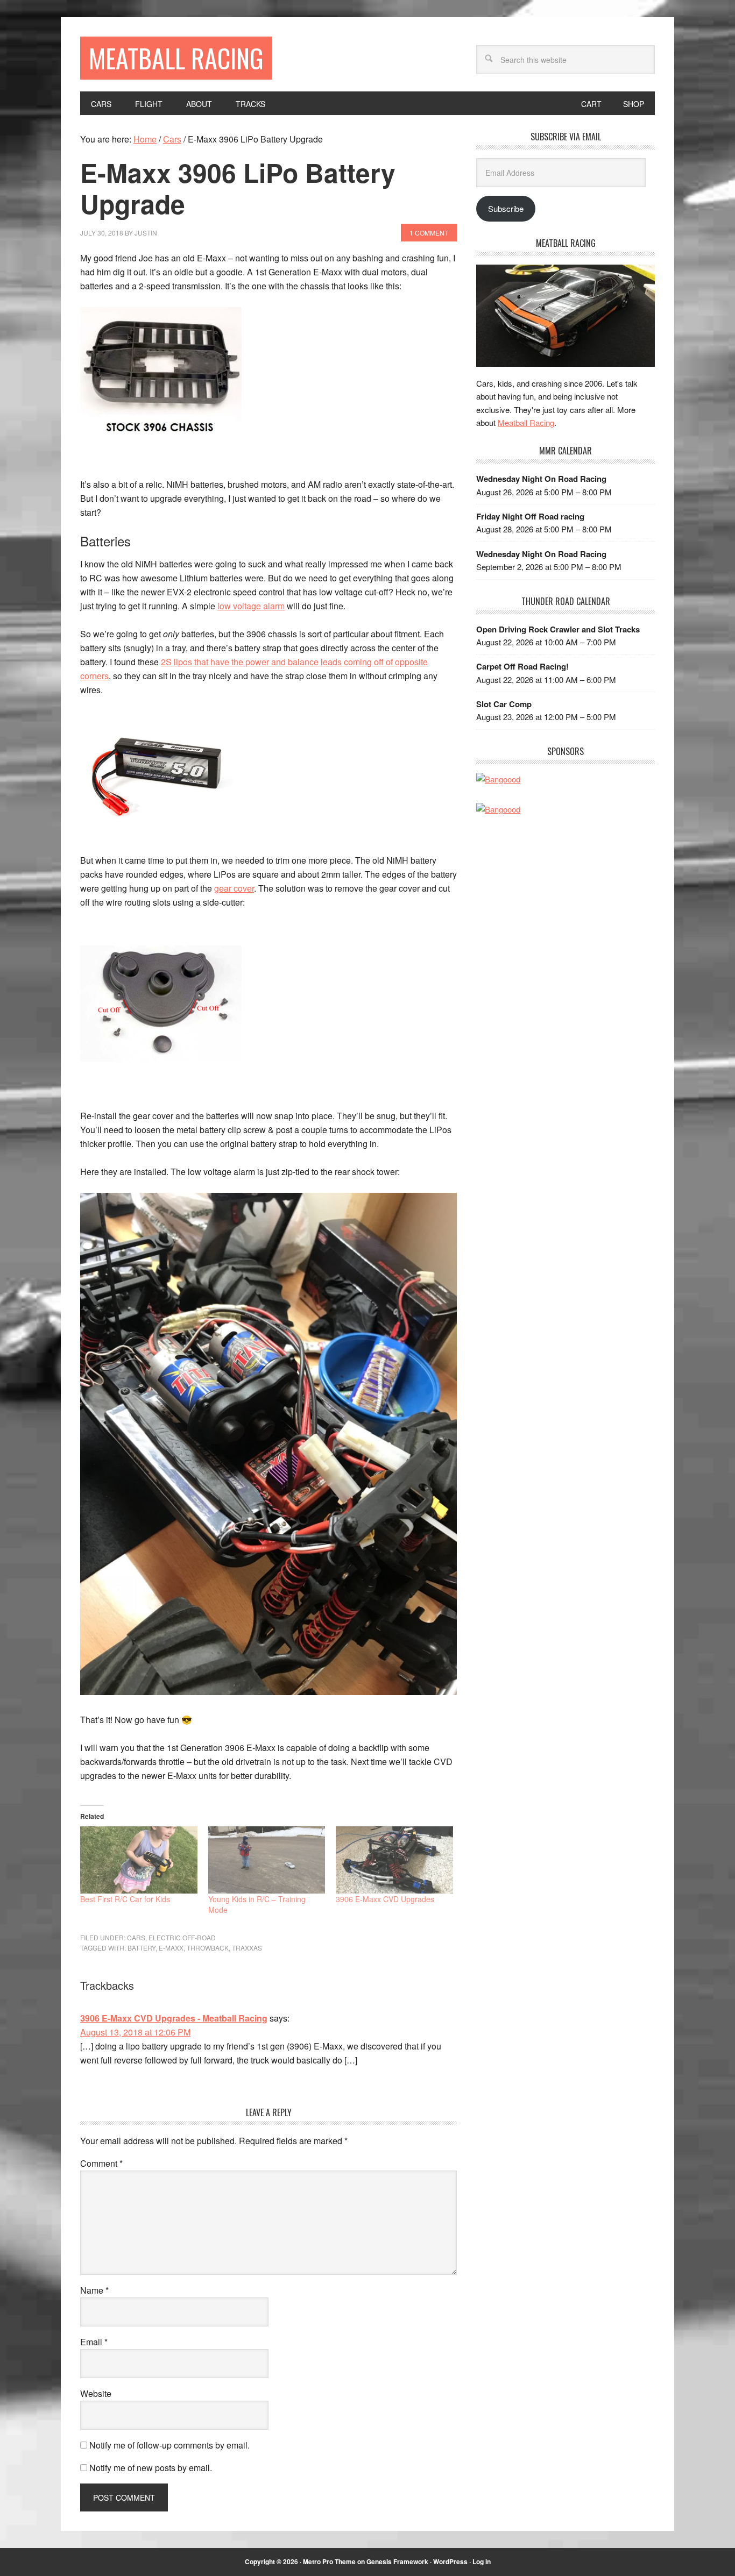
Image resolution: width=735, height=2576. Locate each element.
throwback (208, 1948)
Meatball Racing (176, 58)
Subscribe (506, 208)
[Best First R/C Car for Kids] (139, 1860)
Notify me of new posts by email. (151, 2468)
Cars (136, 1937)
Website (96, 2393)
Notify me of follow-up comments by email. (169, 2445)
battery (142, 1948)
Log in (482, 2561)
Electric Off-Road (182, 1937)
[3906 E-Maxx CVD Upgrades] (394, 1860)
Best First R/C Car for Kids (125, 1899)
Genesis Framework (397, 2561)
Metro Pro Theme (329, 2561)
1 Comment (429, 233)
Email (94, 2342)
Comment (101, 2163)
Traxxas (247, 1948)
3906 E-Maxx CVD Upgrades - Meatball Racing (174, 2018)
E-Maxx (171, 1948)
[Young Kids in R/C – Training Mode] (267, 1860)
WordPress (450, 2561)
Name (94, 2290)
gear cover (234, 888)
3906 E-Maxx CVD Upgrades (385, 1899)
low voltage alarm (251, 606)
